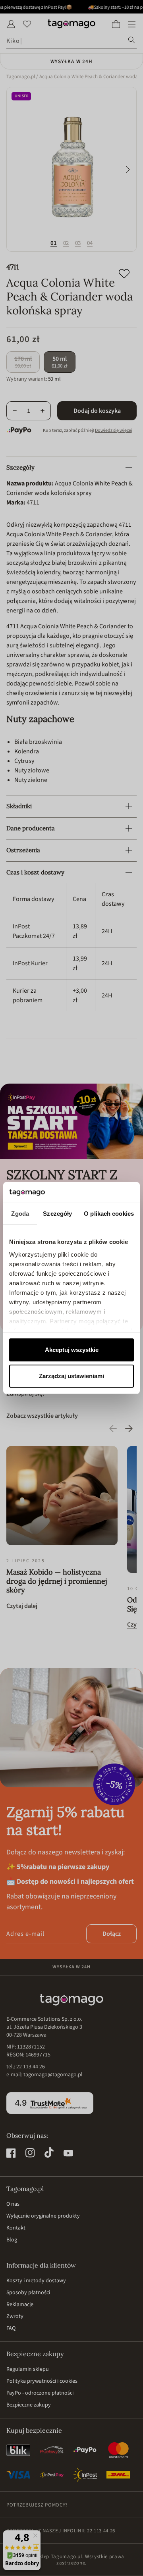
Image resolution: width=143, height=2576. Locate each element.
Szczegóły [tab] (57, 1214)
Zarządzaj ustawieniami (71, 1376)
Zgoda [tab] (20, 1214)
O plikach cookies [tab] (109, 1214)
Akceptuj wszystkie (72, 1350)
